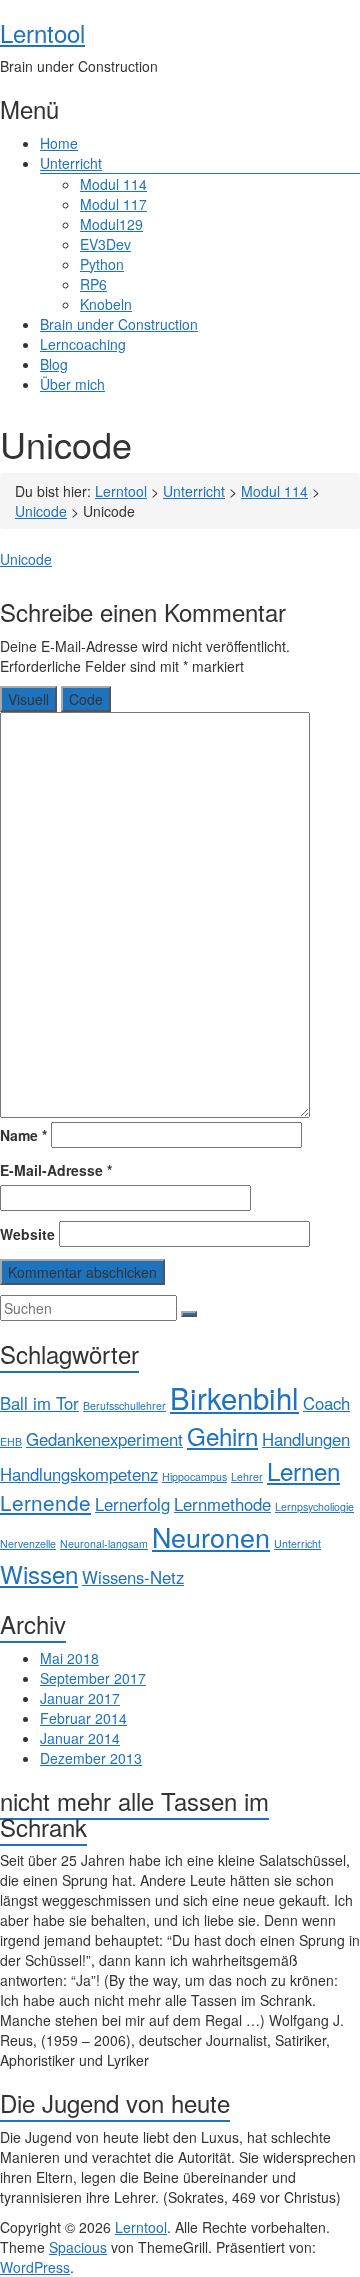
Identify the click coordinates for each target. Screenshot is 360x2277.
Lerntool (42, 32)
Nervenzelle (28, 1543)
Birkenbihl (234, 1397)
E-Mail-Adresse (56, 1170)
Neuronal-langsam (104, 1543)
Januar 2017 (80, 1698)
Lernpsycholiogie (314, 1506)
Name (23, 1135)
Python (102, 264)
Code (86, 699)
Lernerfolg (132, 1504)
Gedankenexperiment (104, 1439)
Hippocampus (194, 1476)
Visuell (28, 699)
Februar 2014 (83, 1718)
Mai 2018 (69, 1658)
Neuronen (211, 1536)
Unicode (26, 559)
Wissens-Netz (133, 1577)
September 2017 (93, 1678)
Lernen (303, 1470)
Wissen (39, 1573)
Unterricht (71, 163)
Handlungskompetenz (79, 1474)
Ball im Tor (39, 1403)
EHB (11, 1441)
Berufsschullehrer (124, 1405)
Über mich (72, 384)
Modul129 (111, 224)
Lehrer (247, 1476)
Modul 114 (113, 184)
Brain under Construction (119, 324)
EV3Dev (105, 244)
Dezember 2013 (91, 1758)
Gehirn (222, 1435)
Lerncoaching (83, 344)
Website (27, 1234)
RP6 (93, 284)
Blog (54, 364)
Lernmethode (222, 1504)
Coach (326, 1403)
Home (59, 143)
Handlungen (306, 1439)
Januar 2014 (80, 1738)
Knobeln (106, 304)
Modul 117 (113, 204)
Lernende (45, 1502)
